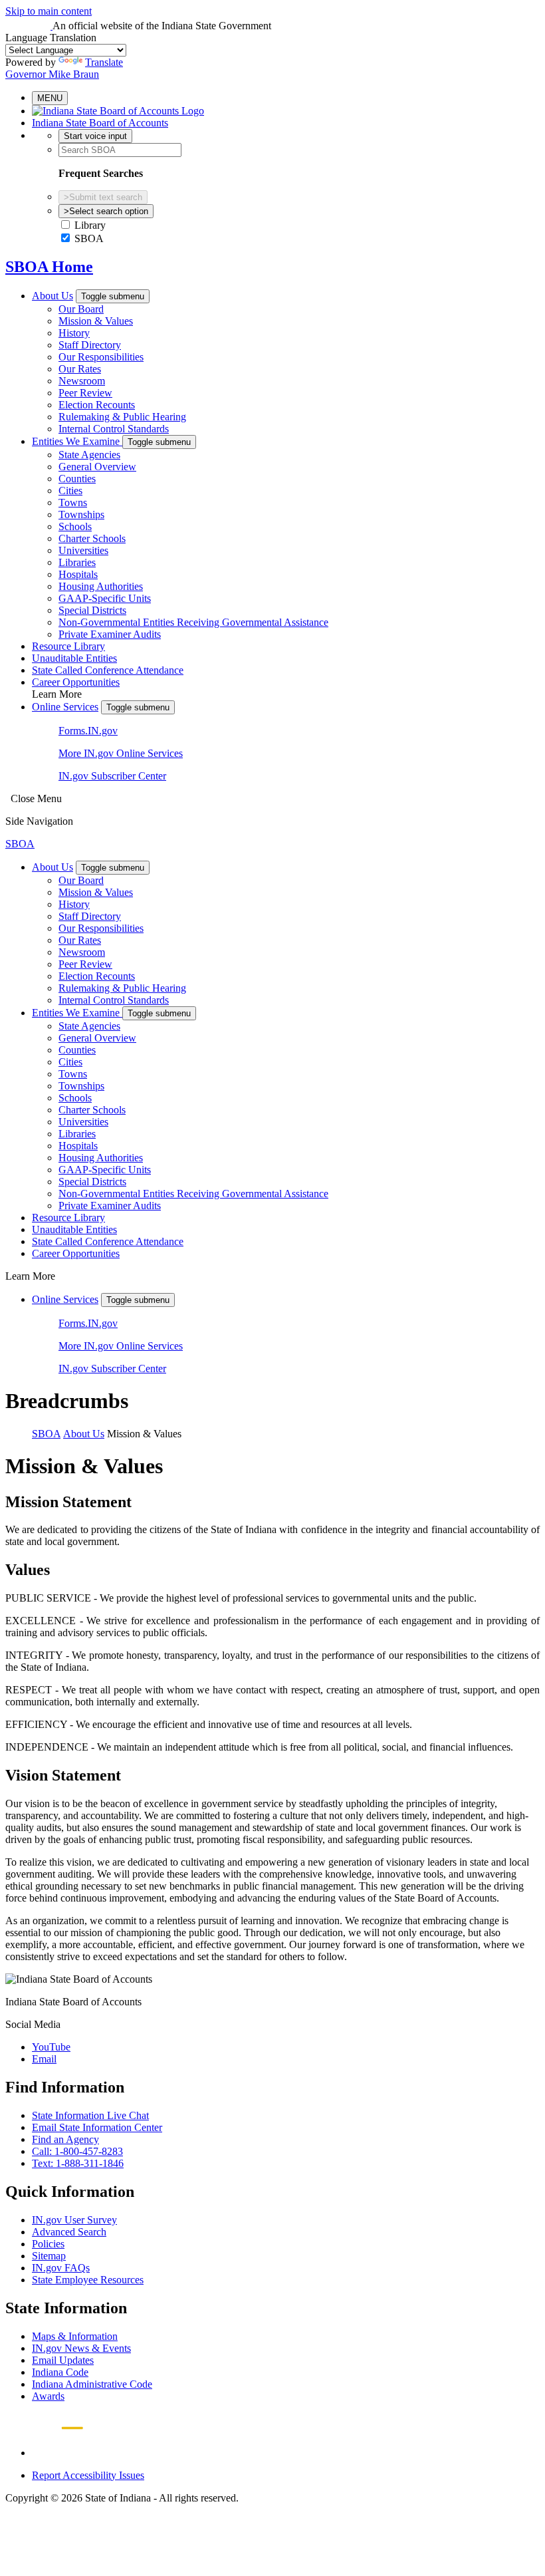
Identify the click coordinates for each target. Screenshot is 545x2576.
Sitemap (49, 2256)
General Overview (97, 467)
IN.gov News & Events (81, 2348)
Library (90, 225)
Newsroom (82, 381)
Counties (77, 479)
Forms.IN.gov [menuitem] (88, 731)
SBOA (89, 238)
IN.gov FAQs (61, 2268)
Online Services (65, 707)
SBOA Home (49, 267)
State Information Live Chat (90, 2115)
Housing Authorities (101, 586)
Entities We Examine (77, 441)
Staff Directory (90, 345)
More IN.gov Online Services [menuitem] (121, 753)
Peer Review (85, 393)
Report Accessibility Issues (88, 2475)
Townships (81, 514)
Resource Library (68, 646)
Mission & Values (96, 321)
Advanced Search (69, 2232)
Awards (48, 2396)
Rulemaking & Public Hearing (122, 417)
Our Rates (80, 369)
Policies (48, 2244)
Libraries (77, 562)
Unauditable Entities (74, 658)
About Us (53, 296)
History (74, 333)
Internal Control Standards (114, 429)
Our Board (81, 309)
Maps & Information (75, 2336)
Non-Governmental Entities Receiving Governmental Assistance (193, 622)
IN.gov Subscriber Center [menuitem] (112, 776)
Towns (73, 502)
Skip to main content (49, 11)
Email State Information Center (97, 2127)
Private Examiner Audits (110, 634)
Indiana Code (60, 2372)
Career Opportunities (76, 682)
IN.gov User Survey (74, 2220)
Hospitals (78, 574)
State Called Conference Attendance (108, 670)
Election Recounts (97, 405)
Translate (104, 62)
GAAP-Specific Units (105, 598)
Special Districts (92, 610)
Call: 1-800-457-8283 (77, 2151)
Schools (75, 526)
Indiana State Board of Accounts (100, 123)
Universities (83, 550)
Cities (70, 491)
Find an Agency (65, 2139)
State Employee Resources (88, 2280)
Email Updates (63, 2360)
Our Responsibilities (101, 357)
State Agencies (89, 455)
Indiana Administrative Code (92, 2384)
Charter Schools (92, 538)
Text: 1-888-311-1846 (78, 2163)
